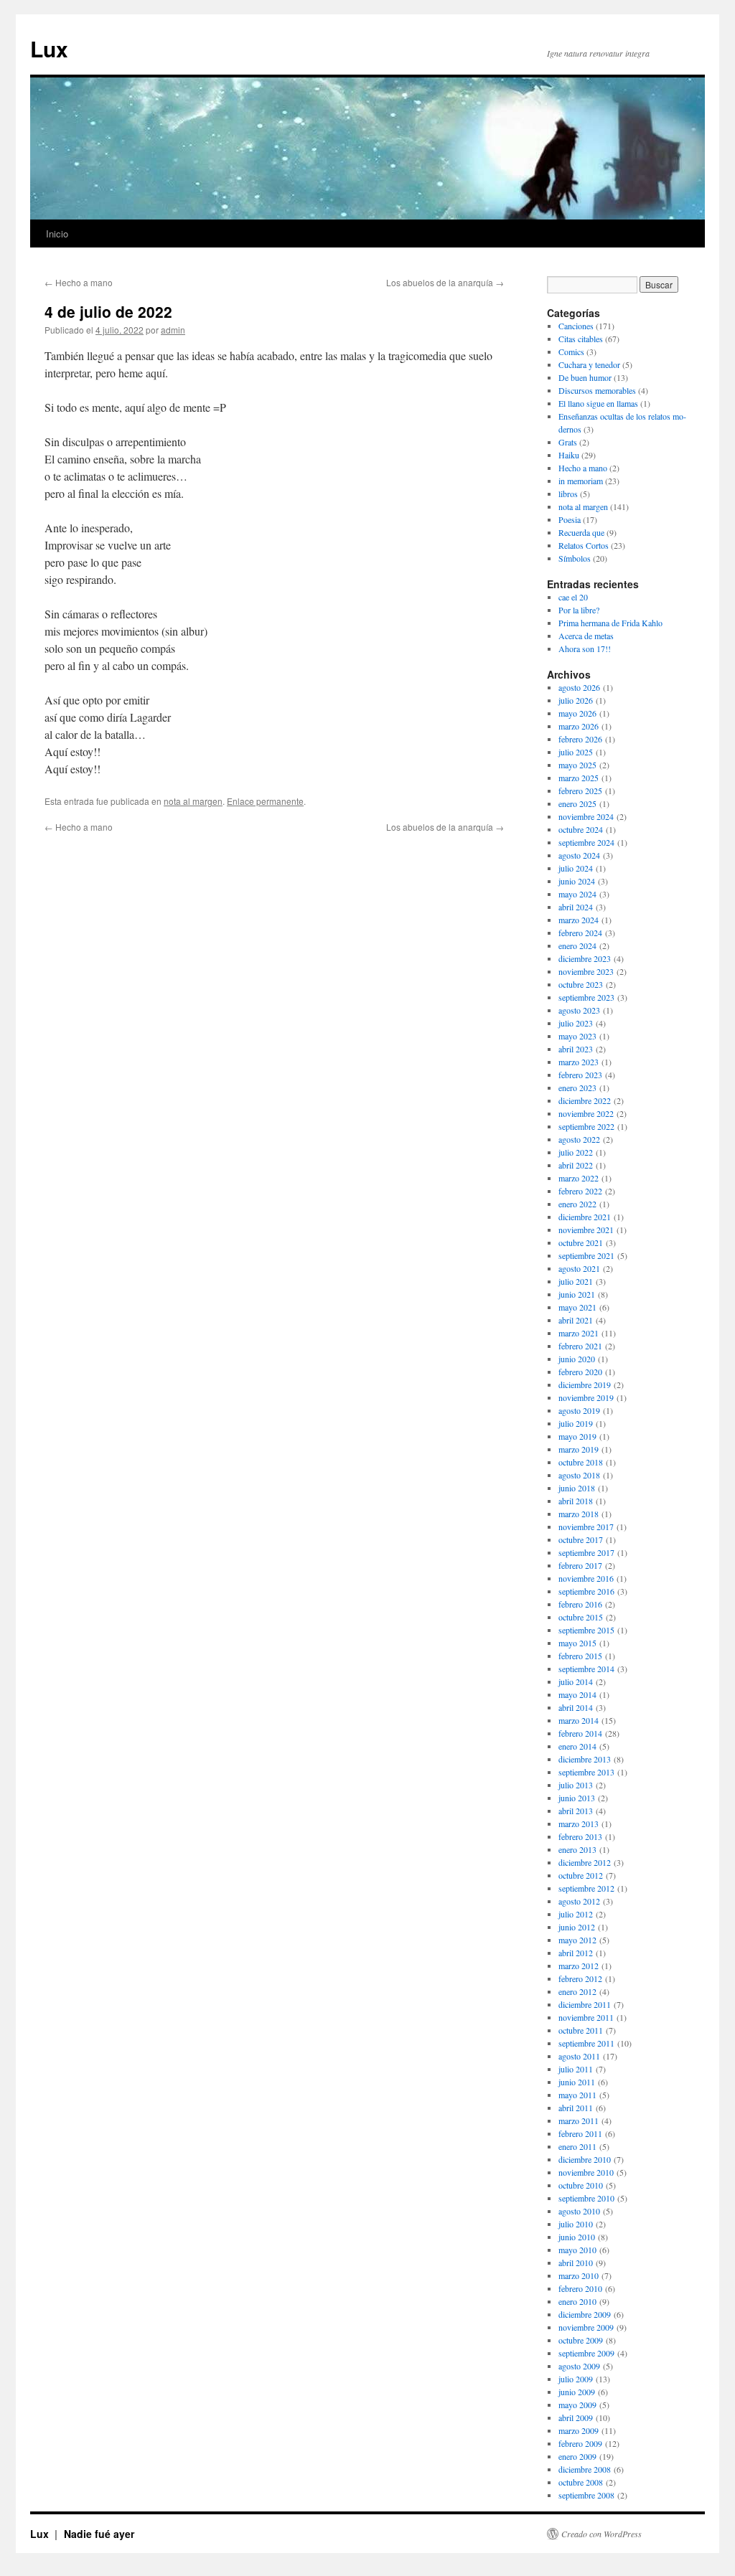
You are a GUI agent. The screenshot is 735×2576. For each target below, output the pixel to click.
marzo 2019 (579, 1449)
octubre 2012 (581, 1875)
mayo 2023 (577, 1036)
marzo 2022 (579, 1178)
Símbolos (575, 558)
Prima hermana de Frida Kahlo (610, 623)
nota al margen (193, 801)
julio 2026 (576, 700)
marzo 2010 (579, 2275)
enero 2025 (577, 803)
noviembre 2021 (586, 1230)
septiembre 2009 (586, 2353)
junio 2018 (577, 1488)
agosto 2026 (579, 687)
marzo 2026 (579, 726)
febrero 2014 (580, 1733)
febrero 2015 (580, 1656)
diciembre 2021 (585, 1217)
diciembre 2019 (585, 1384)
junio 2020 (577, 1359)
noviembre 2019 (586, 1397)
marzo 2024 (579, 920)
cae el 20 (573, 597)
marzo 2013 (579, 1824)
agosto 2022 (579, 1139)
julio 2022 (576, 1152)
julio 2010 (576, 2224)
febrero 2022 (580, 1191)
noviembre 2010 (586, 2172)
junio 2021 (577, 1294)
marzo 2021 (579, 1333)
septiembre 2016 (586, 1591)
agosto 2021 (579, 1268)
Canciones (576, 326)
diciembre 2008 (585, 2469)
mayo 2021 (577, 1307)
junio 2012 (577, 1927)
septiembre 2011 (586, 2043)
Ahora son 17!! (585, 648)
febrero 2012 (580, 1978)
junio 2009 (577, 2392)
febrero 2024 (580, 933)
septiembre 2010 (586, 2198)
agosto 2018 (579, 1475)
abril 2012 (576, 1953)
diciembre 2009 (585, 2314)
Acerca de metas (586, 636)
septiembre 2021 (586, 1255)
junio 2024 (577, 881)
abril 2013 (576, 1811)
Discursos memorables (597, 390)
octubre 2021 (581, 1242)
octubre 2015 (581, 1617)
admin (173, 330)
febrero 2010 (580, 2288)
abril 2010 (576, 2263)
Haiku (569, 455)
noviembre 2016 (586, 1578)
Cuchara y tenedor (589, 364)
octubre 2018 (581, 1462)
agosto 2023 (579, 1010)
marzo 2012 (579, 1966)
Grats (568, 442)
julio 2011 (576, 2069)
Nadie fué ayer (99, 2534)
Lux (49, 48)
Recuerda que (581, 532)
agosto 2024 (579, 855)
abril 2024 (576, 907)
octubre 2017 (581, 1539)
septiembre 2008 (586, 2495)
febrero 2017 (580, 1565)
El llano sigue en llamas (598, 403)
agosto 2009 (579, 2366)
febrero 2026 (580, 739)
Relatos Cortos (584, 545)
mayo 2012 (577, 1940)
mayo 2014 (577, 1694)
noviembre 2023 (586, 971)
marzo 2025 (579, 778)
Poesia (570, 519)
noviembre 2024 (586, 816)
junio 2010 (577, 2237)
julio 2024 (576, 868)
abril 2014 (576, 1707)
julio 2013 (576, 1785)
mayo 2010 (577, 2250)
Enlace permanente (265, 801)
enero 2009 (577, 2456)
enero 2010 (577, 2301)
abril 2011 (576, 2108)
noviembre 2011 (586, 2017)
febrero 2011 (580, 2133)
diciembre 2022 (585, 1100)
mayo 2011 (577, 2095)
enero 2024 (577, 945)
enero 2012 (577, 1991)
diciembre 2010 (585, 2159)
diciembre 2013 (585, 1759)
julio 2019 (576, 1423)
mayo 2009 (577, 2405)
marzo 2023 (579, 1062)
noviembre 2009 (586, 2327)
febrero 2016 (580, 1604)
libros (568, 494)
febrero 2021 (580, 1346)
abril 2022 (576, 1165)
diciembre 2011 (585, 2004)
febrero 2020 (580, 1372)
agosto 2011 (579, 2056)
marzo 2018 (579, 1514)
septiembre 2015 (586, 1630)
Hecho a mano (79, 282)
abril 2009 (576, 2417)
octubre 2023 (581, 984)
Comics (571, 352)
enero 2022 (577, 1204)
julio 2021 (576, 1281)
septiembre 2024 (586, 842)
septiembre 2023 (586, 997)
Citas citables (581, 339)
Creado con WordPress (601, 2534)
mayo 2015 (577, 1643)
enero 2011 (577, 2146)
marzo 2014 (579, 1720)
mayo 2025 (577, 765)
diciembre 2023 (585, 958)
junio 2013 (577, 1798)
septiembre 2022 (586, 1126)
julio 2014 (576, 1681)
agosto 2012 (579, 1901)
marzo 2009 (579, 2430)
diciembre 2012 (585, 1862)
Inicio (57, 233)
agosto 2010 (579, 2211)
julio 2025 (576, 752)
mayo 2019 (577, 1436)
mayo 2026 (577, 713)
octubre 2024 (581, 829)
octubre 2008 (581, 2482)
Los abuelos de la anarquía (445, 282)
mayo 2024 (577, 894)
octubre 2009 (581, 2340)
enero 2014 (577, 1746)
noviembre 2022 (586, 1113)
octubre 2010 (581, 2185)
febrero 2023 (580, 1075)
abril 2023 (576, 1049)
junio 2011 (577, 2082)
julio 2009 (576, 2379)
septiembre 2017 (586, 1552)
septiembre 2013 (586, 1772)
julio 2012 (576, 1914)
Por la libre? (579, 610)
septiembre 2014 (586, 1669)
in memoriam (581, 481)
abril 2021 (576, 1320)
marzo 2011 (579, 2120)
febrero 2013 (580, 1836)
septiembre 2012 (586, 1888)
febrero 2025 (580, 791)
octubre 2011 (581, 2030)
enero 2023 (577, 1088)
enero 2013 (577, 1849)
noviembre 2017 (586, 1527)
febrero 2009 (580, 2443)
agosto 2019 (579, 1410)
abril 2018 (576, 1501)
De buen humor (585, 377)
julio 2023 (576, 1023)
